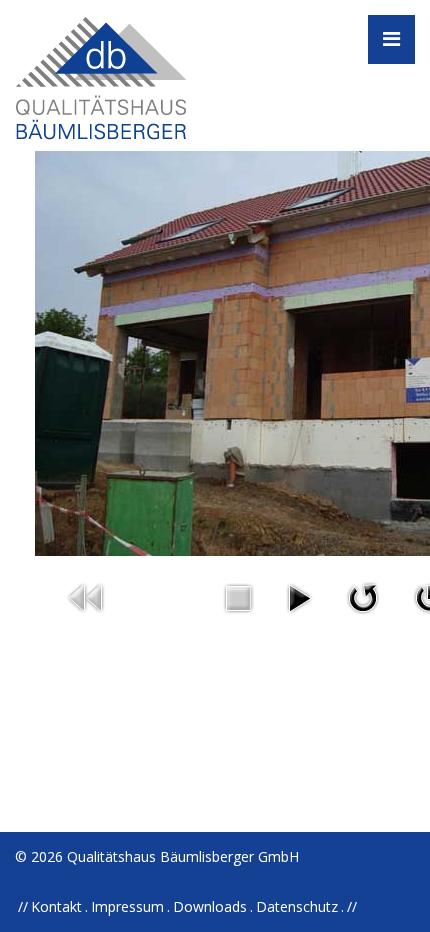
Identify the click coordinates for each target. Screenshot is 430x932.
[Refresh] (363, 596)
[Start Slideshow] (299, 596)
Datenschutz (297, 906)
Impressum (127, 906)
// (352, 906)
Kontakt (56, 906)
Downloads (210, 906)
